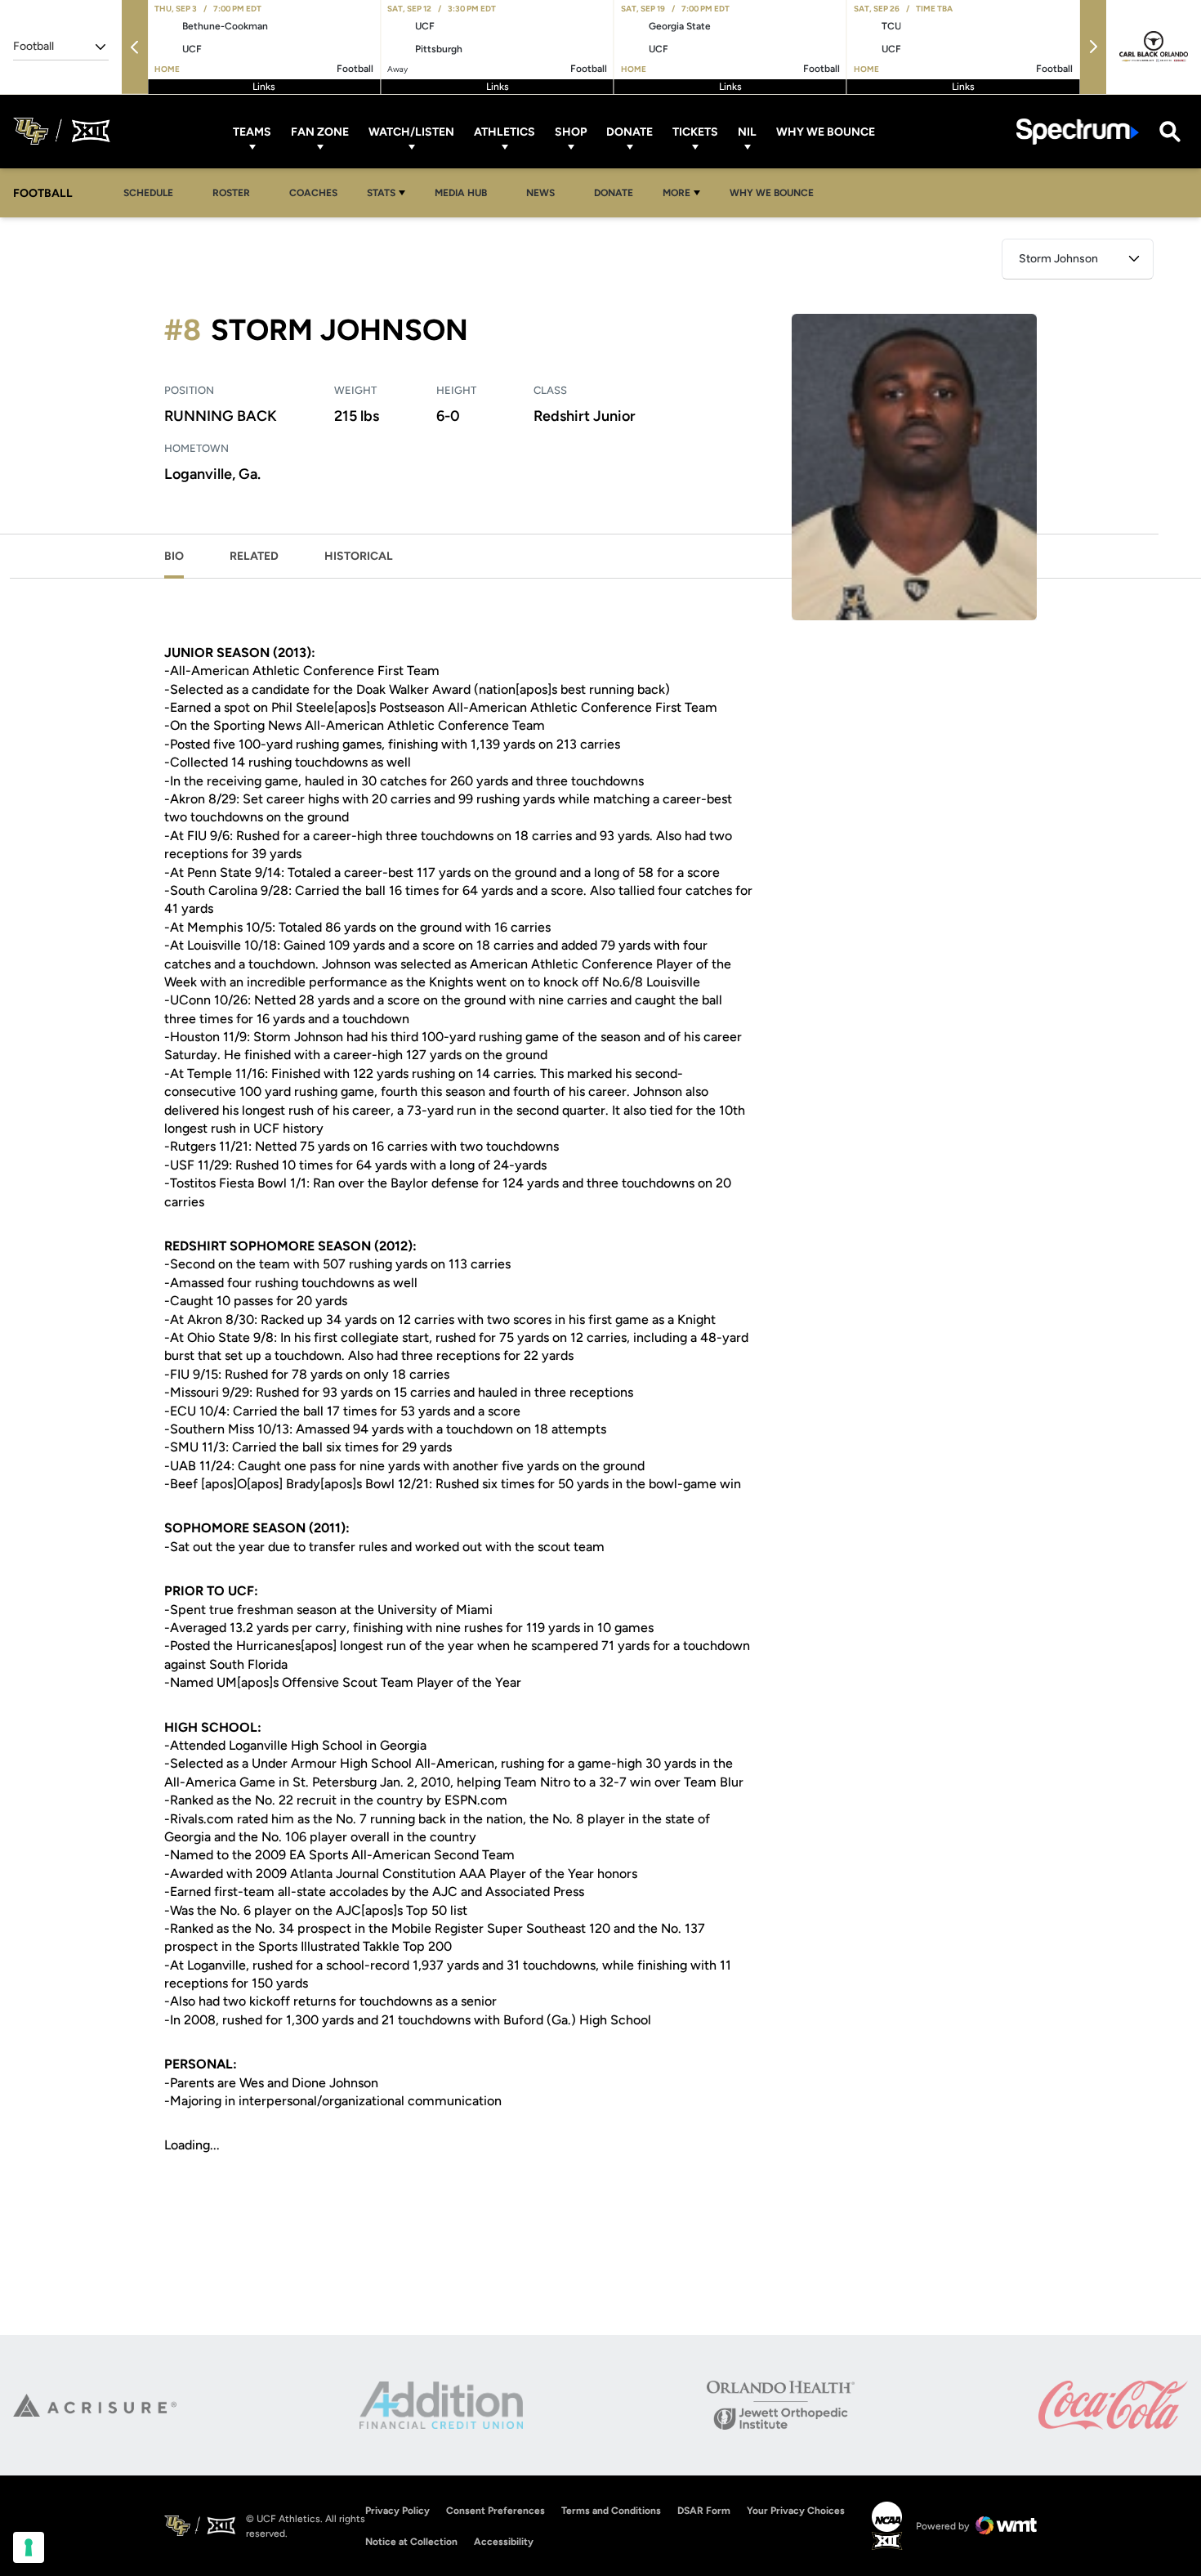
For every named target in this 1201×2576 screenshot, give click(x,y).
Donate (630, 131)
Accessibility (504, 2541)
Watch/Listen (411, 131)
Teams (252, 131)
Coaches (313, 193)
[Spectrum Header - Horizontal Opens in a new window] (1078, 131)
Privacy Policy (397, 2511)
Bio (174, 556)
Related (254, 556)
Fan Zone (320, 131)
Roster (231, 193)
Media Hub (465, 192)
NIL (747, 131)
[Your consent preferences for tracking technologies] (29, 2547)
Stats (381, 193)
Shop (571, 131)
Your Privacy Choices (796, 2511)
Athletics (505, 131)
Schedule (148, 193)
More (676, 193)
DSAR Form (704, 2511)
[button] (135, 47)
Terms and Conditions (611, 2511)
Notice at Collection (411, 2542)
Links (264, 87)
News (540, 193)
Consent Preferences (496, 2511)
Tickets (695, 131)
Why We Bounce (826, 131)
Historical (359, 556)
